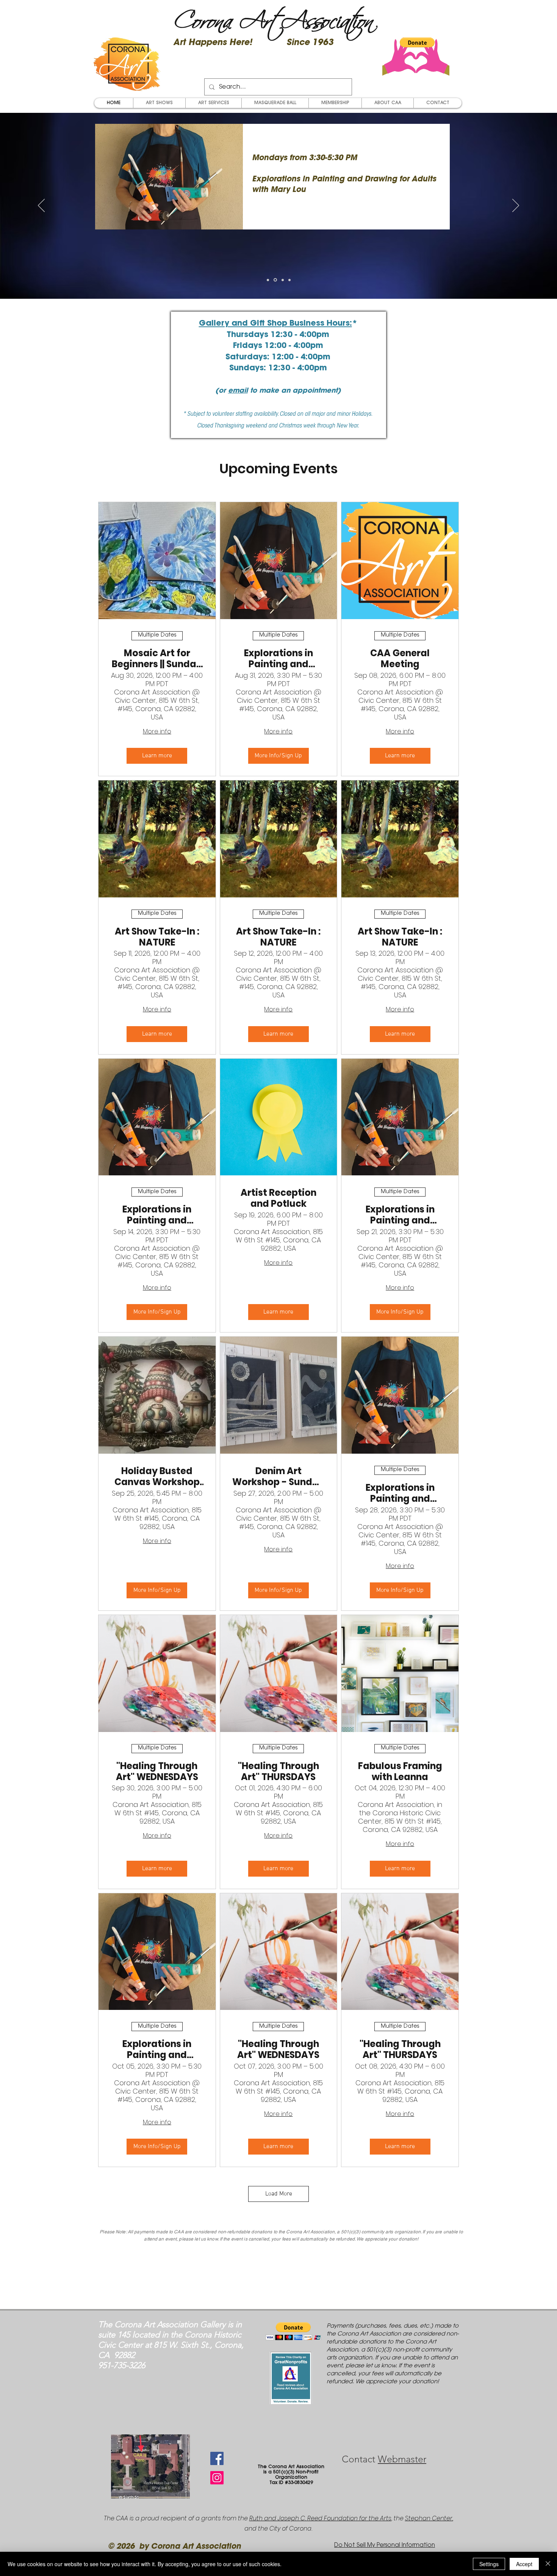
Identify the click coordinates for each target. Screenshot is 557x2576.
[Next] (516, 206)
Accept (524, 2564)
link (319, 211)
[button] (417, 42)
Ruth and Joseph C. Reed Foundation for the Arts (320, 2518)
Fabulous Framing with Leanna (400, 1772)
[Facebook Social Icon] (217, 2458)
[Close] (548, 2564)
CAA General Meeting (400, 659)
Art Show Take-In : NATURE (157, 937)
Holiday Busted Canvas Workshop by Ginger (157, 1477)
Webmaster (402, 2459)
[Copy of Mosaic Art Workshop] (289, 280)
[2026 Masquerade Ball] (268, 280)
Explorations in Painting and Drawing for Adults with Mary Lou (278, 659)
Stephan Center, (429, 2518)
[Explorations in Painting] (275, 280)
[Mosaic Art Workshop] (282, 280)
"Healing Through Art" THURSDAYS (278, 1772)
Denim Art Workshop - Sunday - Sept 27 (278, 1477)
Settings (489, 2564)
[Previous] (41, 206)
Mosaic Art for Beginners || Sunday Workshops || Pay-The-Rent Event (157, 659)
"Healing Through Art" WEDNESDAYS (157, 1772)
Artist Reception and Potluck (278, 1198)
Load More (279, 2194)
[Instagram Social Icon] (217, 2478)
